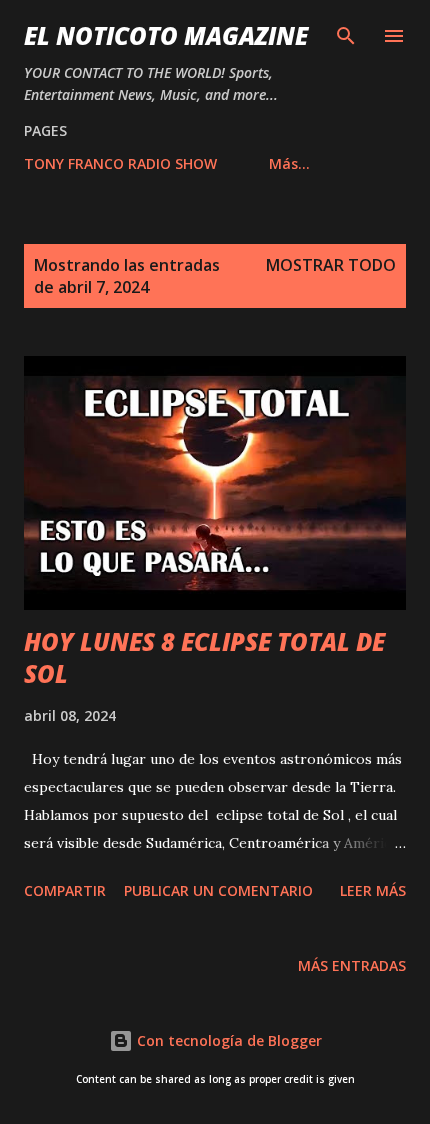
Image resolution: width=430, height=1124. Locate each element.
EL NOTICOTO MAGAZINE (166, 35)
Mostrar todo (331, 265)
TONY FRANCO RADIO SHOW (120, 163)
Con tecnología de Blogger (227, 1040)
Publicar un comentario (218, 890)
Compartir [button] (65, 890)
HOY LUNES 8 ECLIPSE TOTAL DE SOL (204, 657)
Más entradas (352, 965)
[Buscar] (346, 36)
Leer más (373, 890)
